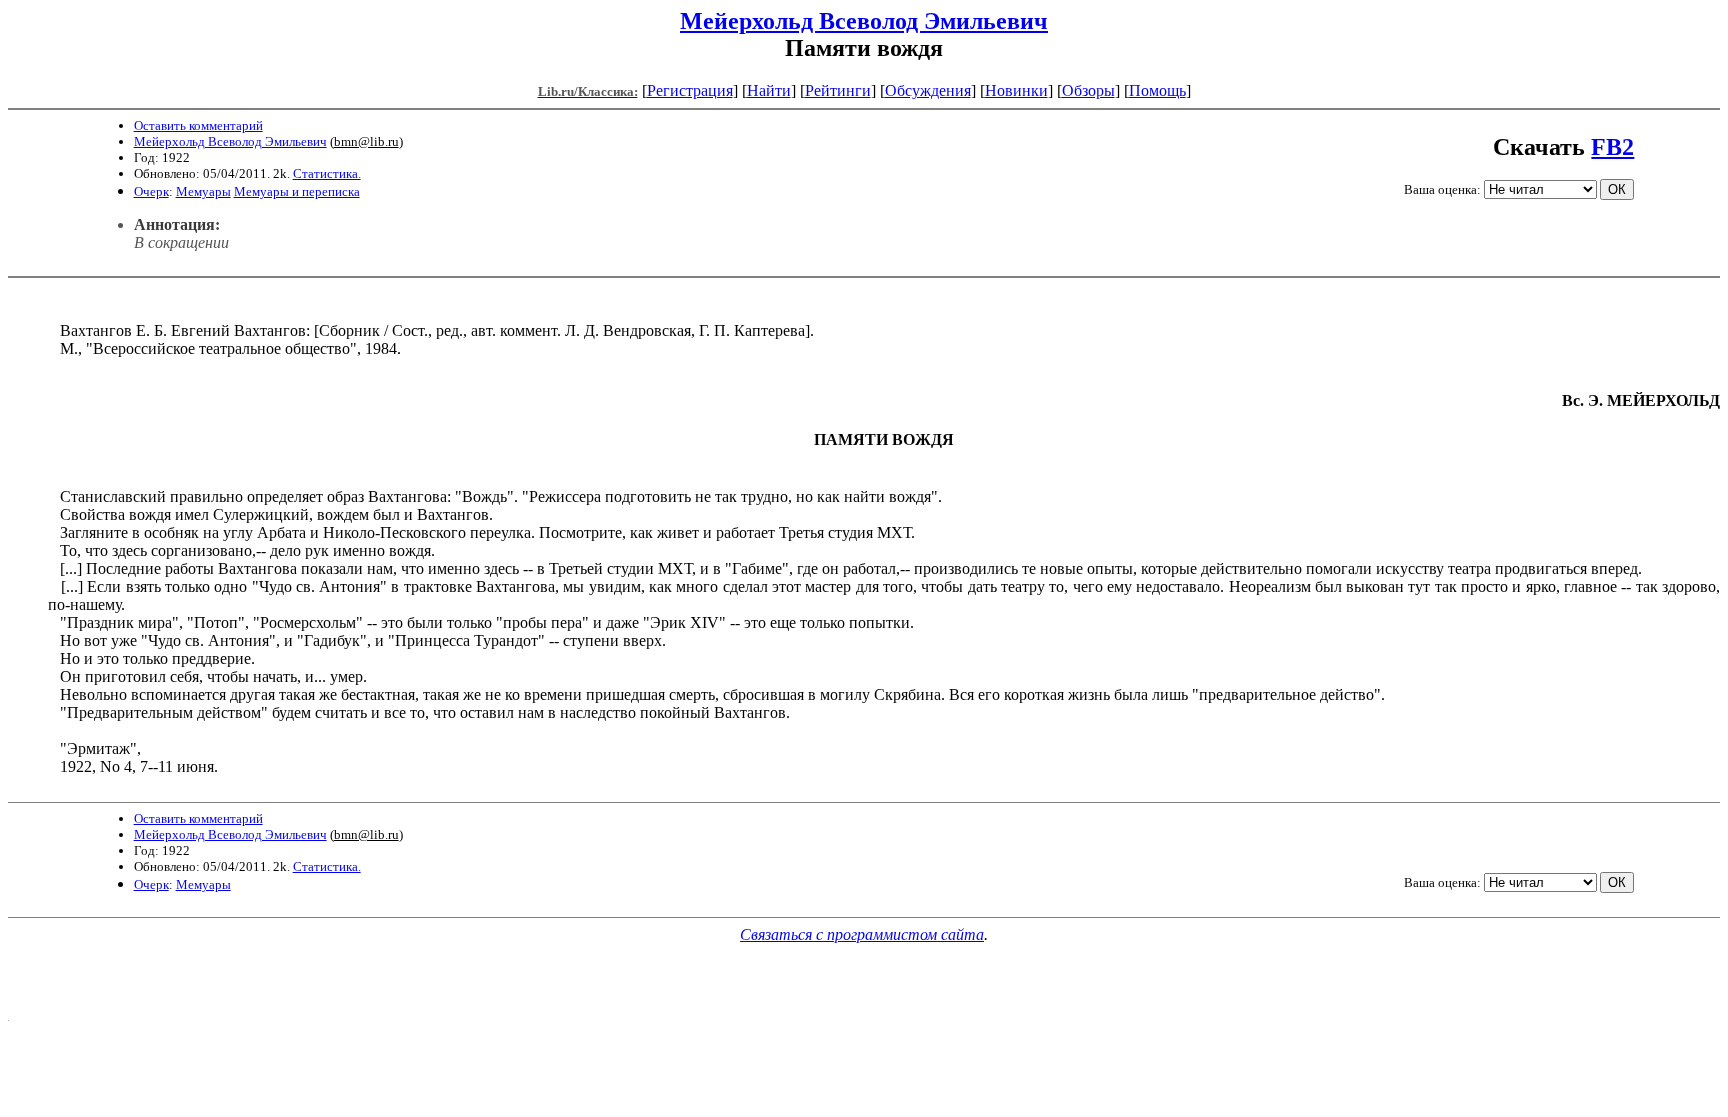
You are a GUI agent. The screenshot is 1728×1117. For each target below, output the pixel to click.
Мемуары (203, 191)
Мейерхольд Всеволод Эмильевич (864, 21)
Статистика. (327, 173)
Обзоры (1088, 90)
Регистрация (690, 90)
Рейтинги (838, 90)
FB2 (1612, 147)
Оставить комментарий (198, 125)
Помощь (1157, 90)
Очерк (151, 191)
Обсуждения (928, 90)
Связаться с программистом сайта (862, 934)
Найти (769, 90)
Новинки (1016, 90)
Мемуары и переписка (297, 191)
